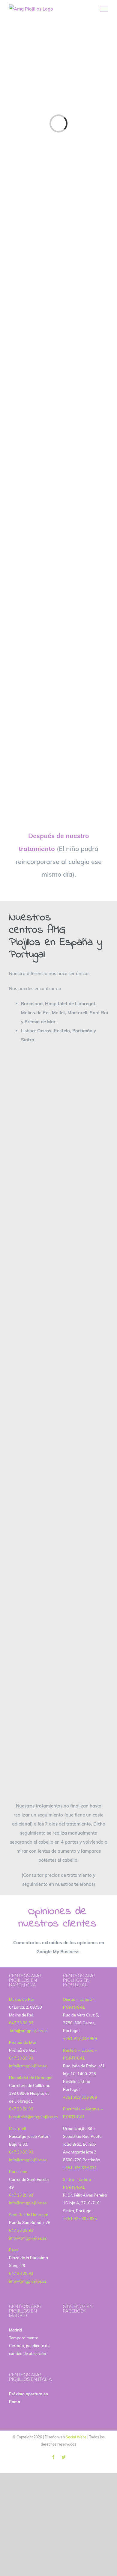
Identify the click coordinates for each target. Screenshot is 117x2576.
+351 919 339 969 (80, 2038)
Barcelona (18, 2172)
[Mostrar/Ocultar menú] (104, 9)
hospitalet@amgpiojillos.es (33, 2117)
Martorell (17, 2128)
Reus (13, 2250)
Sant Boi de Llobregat (29, 2215)
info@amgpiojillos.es (28, 2031)
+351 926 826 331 (80, 2168)
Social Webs (76, 2437)
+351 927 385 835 (80, 2219)
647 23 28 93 (21, 2023)
